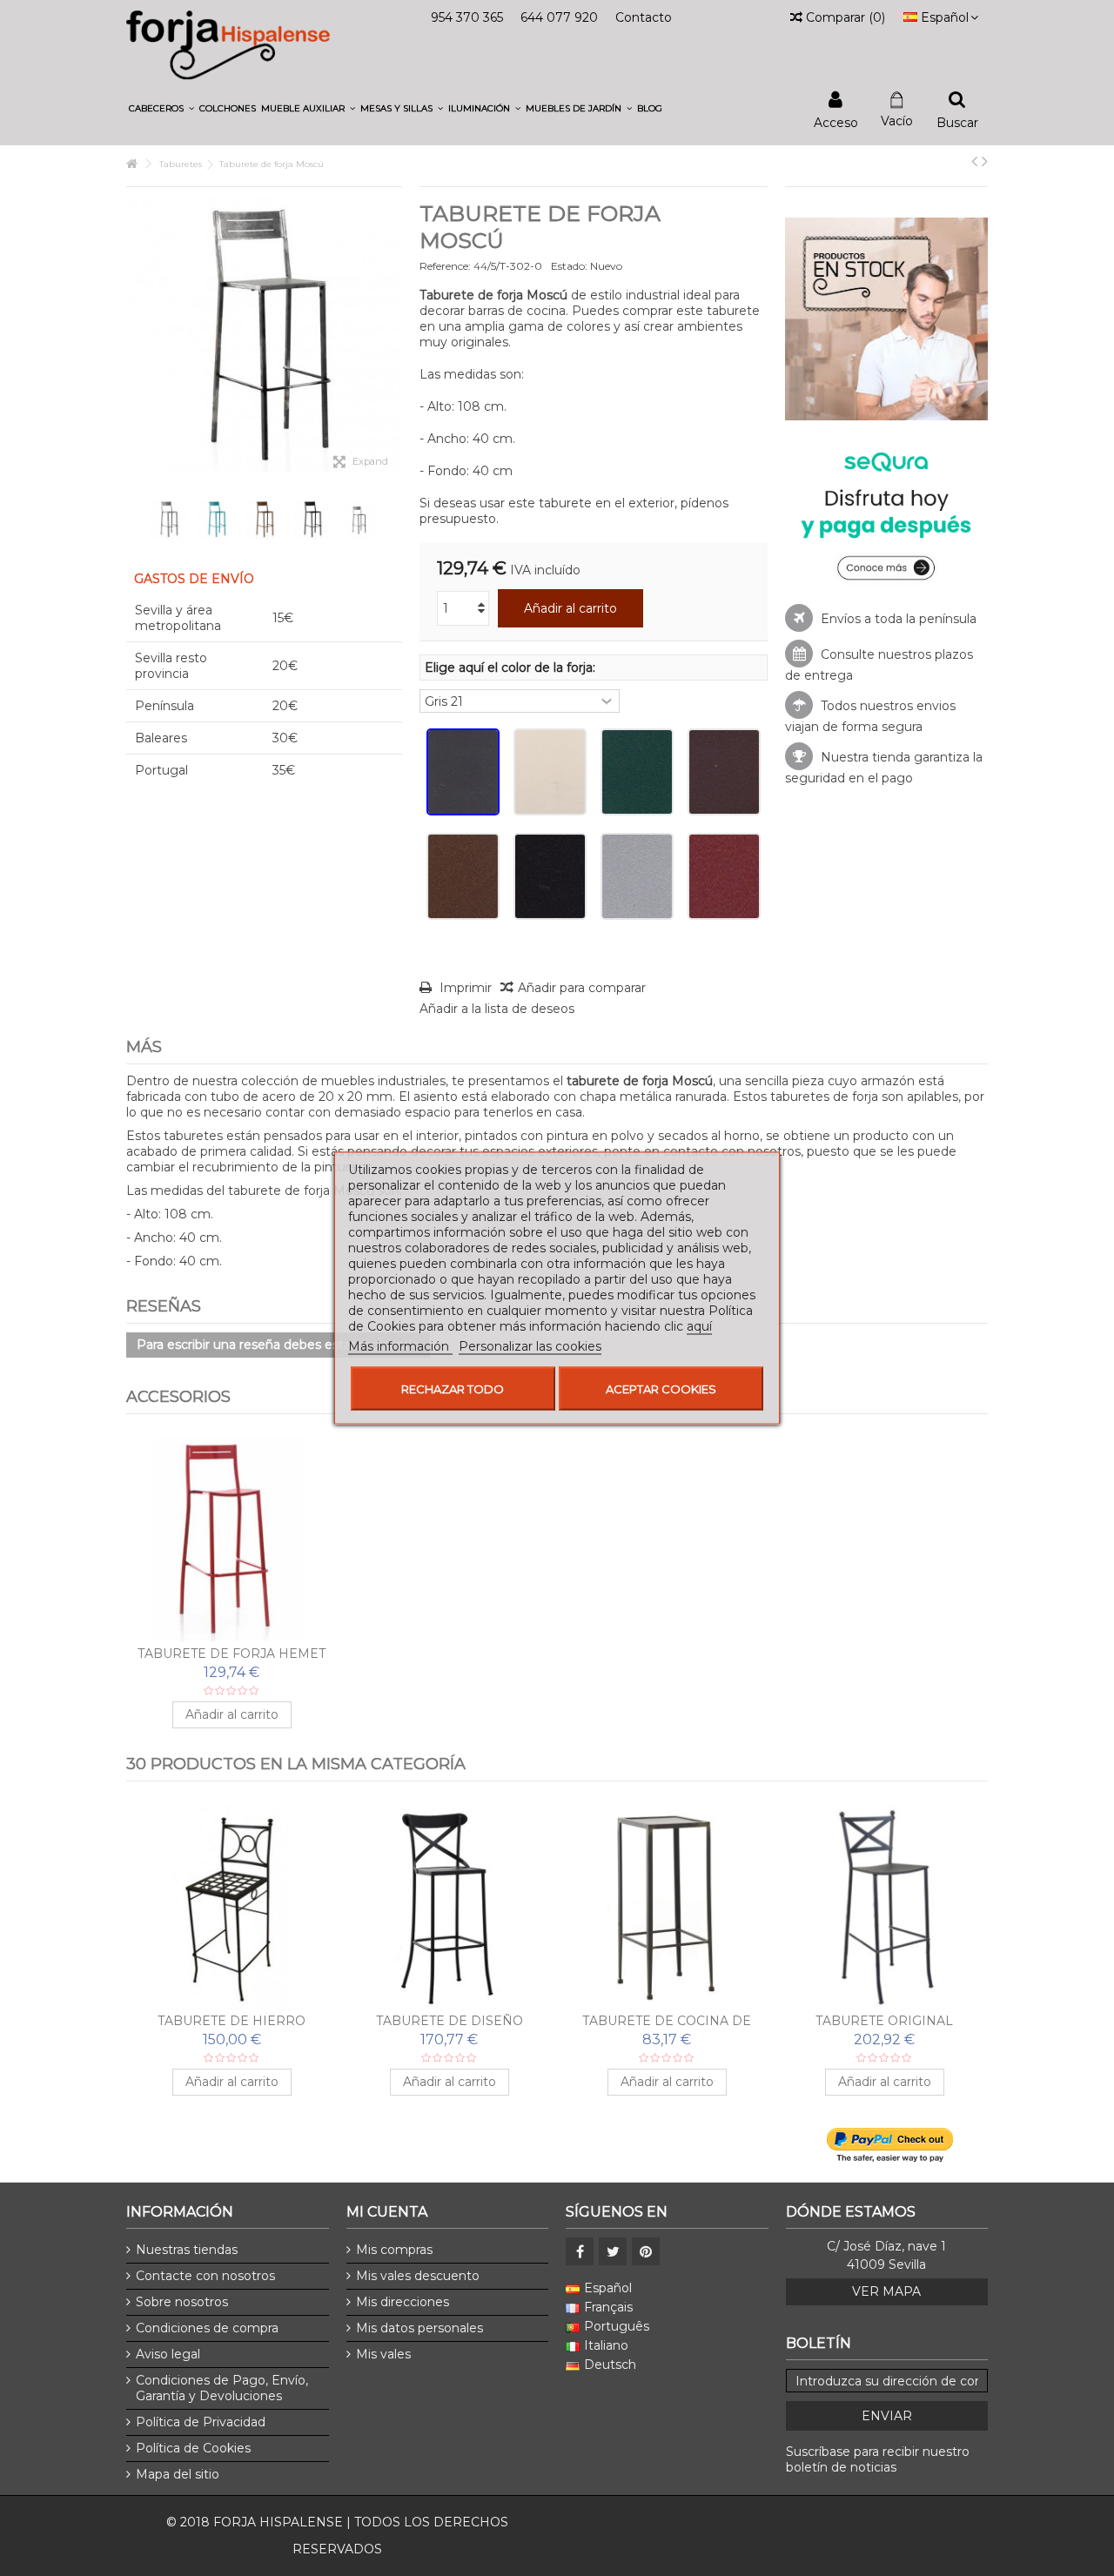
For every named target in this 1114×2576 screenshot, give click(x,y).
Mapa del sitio (178, 2474)
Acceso (836, 121)
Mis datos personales (419, 2328)
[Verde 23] (637, 772)
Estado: (569, 266)
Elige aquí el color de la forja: (512, 667)
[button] (161, 108)
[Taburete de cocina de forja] (667, 1906)
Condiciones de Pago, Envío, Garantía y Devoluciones (222, 2388)
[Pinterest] (646, 2251)
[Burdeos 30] (724, 876)
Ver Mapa (886, 2291)
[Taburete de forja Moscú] (168, 519)
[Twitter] (613, 2251)
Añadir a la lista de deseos (497, 1009)
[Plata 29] (637, 876)
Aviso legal (168, 2354)
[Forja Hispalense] (228, 44)
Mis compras (394, 2250)
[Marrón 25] (724, 772)
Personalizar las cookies (530, 1346)
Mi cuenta (387, 2212)
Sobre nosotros (182, 2302)
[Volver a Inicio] (131, 164)
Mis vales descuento (418, 2276)
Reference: (445, 266)
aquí (699, 1326)
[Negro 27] (550, 876)
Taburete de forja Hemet (232, 1654)
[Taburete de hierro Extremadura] (232, 1906)
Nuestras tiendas (187, 2250)
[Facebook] (580, 2251)
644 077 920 (559, 17)
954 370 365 (467, 17)
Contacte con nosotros (205, 2276)
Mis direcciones (403, 2302)
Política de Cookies (193, 2448)
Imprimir (464, 988)
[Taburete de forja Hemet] (232, 1539)
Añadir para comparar (582, 988)
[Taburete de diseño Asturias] (449, 1906)
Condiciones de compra (207, 2328)
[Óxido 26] (463, 876)
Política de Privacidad (201, 2422)
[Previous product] (974, 161)
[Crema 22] (550, 772)
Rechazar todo (453, 1389)
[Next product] (985, 161)
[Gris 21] (463, 772)
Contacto (644, 17)
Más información (400, 1346)
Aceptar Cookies (661, 1389)
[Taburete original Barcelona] (884, 1906)
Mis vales (383, 2354)
